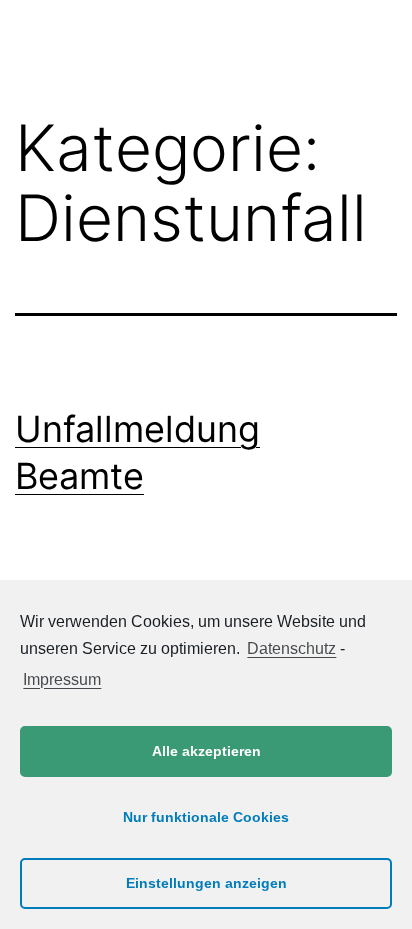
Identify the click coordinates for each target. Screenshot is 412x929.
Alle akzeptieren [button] (206, 751)
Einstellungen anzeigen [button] (206, 883)
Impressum (62, 679)
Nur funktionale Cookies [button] (206, 817)
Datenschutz (291, 648)
